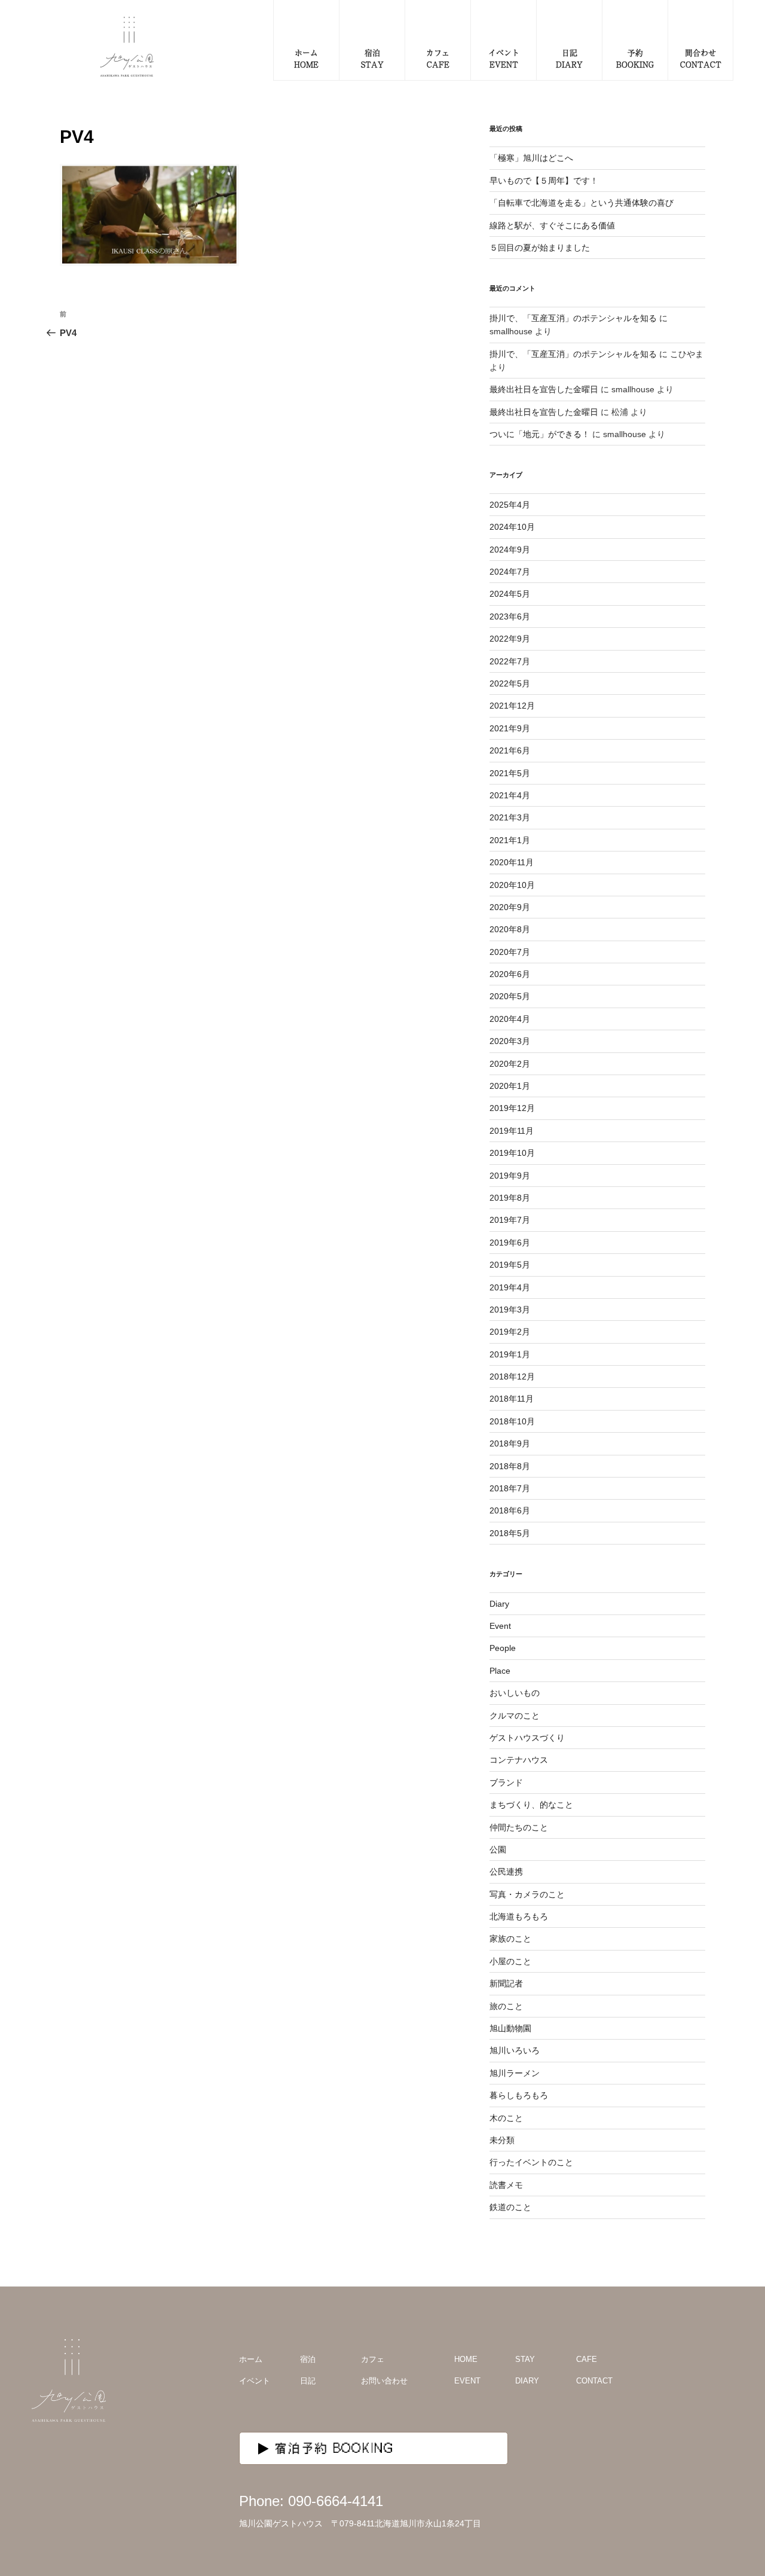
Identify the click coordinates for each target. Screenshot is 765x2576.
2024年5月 (510, 594)
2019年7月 (510, 1220)
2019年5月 (510, 1265)
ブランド (506, 1783)
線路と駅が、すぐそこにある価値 (552, 225)
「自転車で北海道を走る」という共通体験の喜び (582, 203)
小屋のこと (510, 1961)
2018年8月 (510, 1466)
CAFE (587, 2359)
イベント (255, 2381)
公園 (498, 1849)
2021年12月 (512, 706)
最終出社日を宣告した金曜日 (544, 389)
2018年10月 (512, 1421)
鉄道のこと (510, 2207)
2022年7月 (510, 661)
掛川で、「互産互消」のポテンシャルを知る (573, 318)
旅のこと (506, 2006)
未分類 (502, 2140)
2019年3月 (510, 1310)
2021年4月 (510, 795)
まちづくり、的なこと (531, 1805)
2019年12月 (512, 1108)
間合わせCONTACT (701, 58)
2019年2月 (510, 1332)
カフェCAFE (438, 58)
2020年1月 (510, 1086)
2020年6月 (510, 974)
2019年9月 (510, 1176)
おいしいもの (515, 1693)
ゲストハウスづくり (527, 1738)
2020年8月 (510, 929)
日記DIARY (569, 58)
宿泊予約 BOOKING (335, 2448)
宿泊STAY (372, 58)
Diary (499, 1604)
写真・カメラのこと (527, 1894)
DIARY (527, 2381)
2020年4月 (510, 1019)
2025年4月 (510, 505)
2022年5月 (510, 683)
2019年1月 (510, 1354)
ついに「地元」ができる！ (540, 434)
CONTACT (594, 2381)
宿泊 (308, 2359)
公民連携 (506, 1872)
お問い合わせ (384, 2381)
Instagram (704, 2376)
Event (500, 1626)
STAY (525, 2359)
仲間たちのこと (519, 1827)
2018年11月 (512, 1399)
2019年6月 (510, 1243)
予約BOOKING (635, 58)
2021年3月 (510, 817)
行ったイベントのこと (531, 2162)
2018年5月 (510, 1533)
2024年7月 (510, 572)
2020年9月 (510, 907)
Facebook (729, 2376)
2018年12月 (512, 1376)
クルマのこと (515, 1716)
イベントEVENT (504, 58)
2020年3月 (510, 1041)
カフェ (373, 2359)
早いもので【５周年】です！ (544, 181)
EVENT (467, 2381)
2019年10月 (512, 1153)
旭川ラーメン (515, 2073)
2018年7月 (510, 1488)
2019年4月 (510, 1287)
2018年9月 (510, 1443)
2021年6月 (510, 750)
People (503, 1648)
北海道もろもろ (519, 1916)
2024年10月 (512, 527)
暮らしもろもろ (519, 2095)
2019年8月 (510, 1198)
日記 (308, 2381)
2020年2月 (510, 1064)
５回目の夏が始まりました (540, 248)
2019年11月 (512, 1131)
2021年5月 (510, 773)
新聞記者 (506, 1983)
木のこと (506, 2118)
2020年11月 (512, 862)
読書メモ (506, 2185)
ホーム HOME (306, 58)
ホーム (251, 2359)
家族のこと (510, 1939)
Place (500, 1671)
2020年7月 (510, 952)
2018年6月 (510, 1510)
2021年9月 (510, 728)
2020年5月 (510, 996)
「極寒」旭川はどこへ (531, 158)
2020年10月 (512, 885)
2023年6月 (510, 616)
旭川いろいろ (515, 2050)
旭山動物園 (510, 2028)
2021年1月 (510, 840)
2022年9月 (510, 639)
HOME (466, 2359)
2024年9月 (510, 550)
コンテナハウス (519, 1760)
